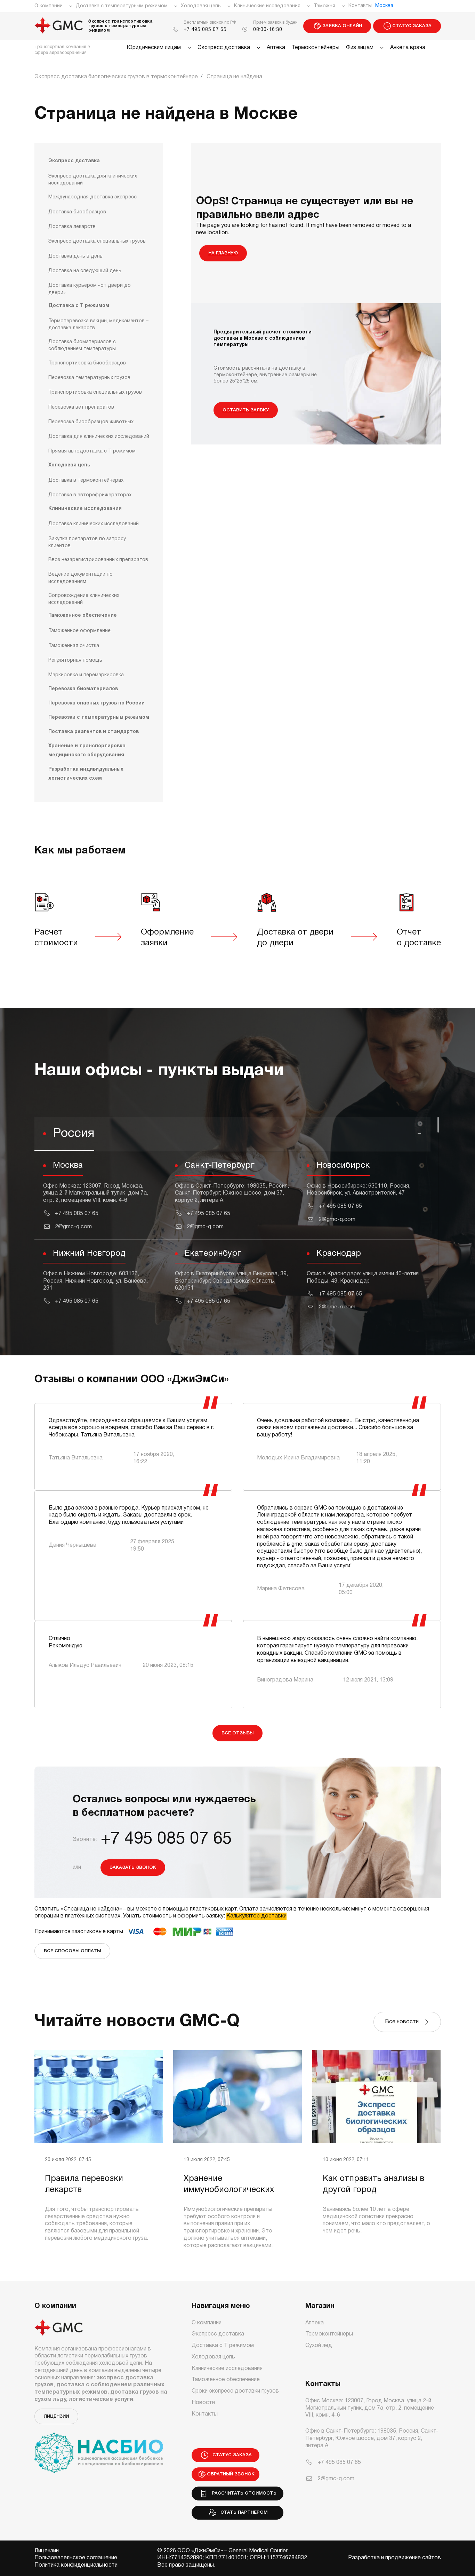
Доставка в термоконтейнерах (86, 480)
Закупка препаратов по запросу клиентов (87, 542)
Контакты (360, 6)
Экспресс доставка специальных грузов (97, 242)
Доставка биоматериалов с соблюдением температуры (82, 345)
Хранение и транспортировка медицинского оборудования (87, 751)
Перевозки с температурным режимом (99, 718)
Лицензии (56, 2416)
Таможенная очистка (74, 646)
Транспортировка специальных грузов (95, 393)
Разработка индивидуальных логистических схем (86, 774)
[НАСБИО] (99, 2449)
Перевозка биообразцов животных (91, 422)
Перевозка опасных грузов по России (96, 703)
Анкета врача (408, 48)
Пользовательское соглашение (76, 2558)
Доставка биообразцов (77, 212)
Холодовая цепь (201, 6)
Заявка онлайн (342, 26)
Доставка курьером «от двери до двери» (90, 289)
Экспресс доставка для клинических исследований (93, 180)
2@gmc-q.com (73, 1227)
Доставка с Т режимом (79, 306)
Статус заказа (412, 26)
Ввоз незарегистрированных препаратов (98, 560)
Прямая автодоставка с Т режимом (92, 452)
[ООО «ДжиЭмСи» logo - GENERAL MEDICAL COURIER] (59, 26)
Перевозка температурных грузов (89, 378)
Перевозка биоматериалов (83, 689)
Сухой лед (319, 2346)
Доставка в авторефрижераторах (90, 495)
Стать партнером (243, 2512)
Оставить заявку (246, 410)
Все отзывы (237, 1733)
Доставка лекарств (72, 227)
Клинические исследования (267, 6)
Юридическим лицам (154, 48)
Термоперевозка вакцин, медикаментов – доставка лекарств (98, 325)
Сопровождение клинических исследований (84, 599)
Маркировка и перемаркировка (86, 675)
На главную (223, 253)
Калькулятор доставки (256, 1916)
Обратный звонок (231, 2474)
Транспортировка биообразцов (87, 363)
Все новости (403, 2022)
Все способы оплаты (72, 1951)
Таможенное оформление (79, 631)
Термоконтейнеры (316, 48)
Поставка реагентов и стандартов (94, 732)
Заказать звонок (133, 1868)
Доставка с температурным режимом (122, 6)
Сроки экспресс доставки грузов (235, 2391)
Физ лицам (360, 48)
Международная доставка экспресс (92, 198)
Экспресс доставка (224, 48)
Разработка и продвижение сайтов (395, 2558)
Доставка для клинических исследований (99, 437)
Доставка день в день (75, 256)
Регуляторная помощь (75, 660)
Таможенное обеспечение (83, 616)
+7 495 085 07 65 (205, 30)
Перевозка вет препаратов (81, 407)
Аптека (276, 48)
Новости (203, 2403)
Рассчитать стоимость (243, 2493)
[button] (232, 1134)
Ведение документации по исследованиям (80, 578)
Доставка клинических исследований (94, 524)
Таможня (324, 6)
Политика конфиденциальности (76, 2565)
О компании (49, 6)
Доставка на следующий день (85, 271)
